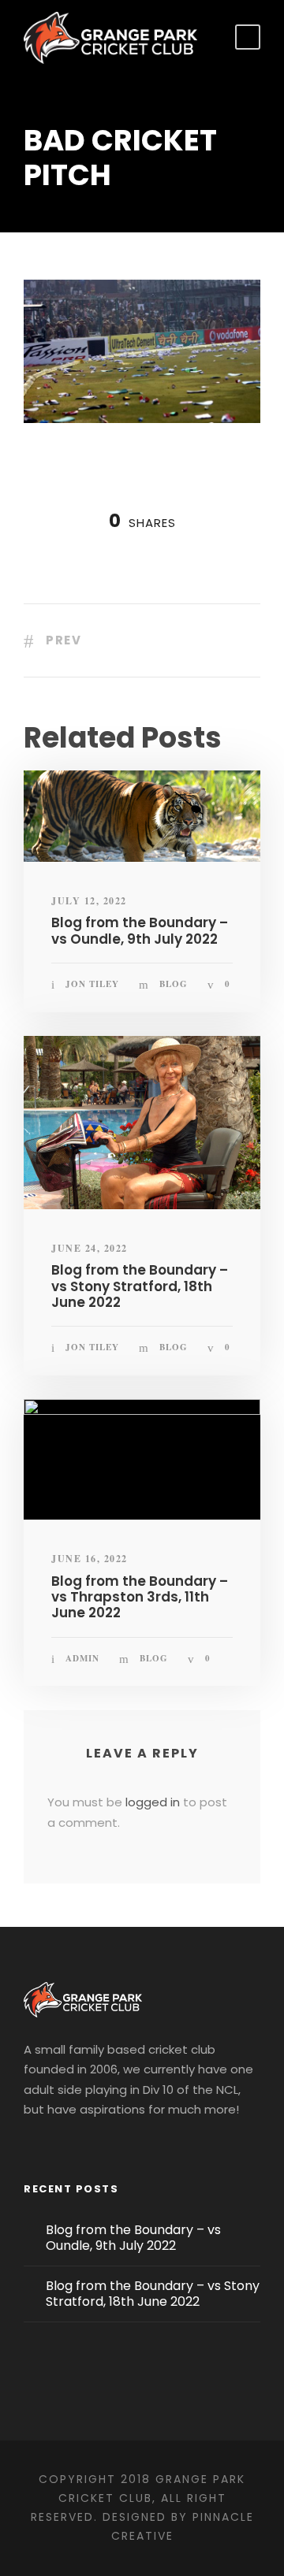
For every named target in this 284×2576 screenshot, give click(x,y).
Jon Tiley (92, 984)
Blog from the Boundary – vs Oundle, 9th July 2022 (140, 930)
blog (174, 984)
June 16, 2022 (90, 1559)
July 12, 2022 (89, 901)
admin (82, 1658)
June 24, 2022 (90, 1248)
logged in (153, 1802)
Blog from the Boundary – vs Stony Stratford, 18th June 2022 (140, 1286)
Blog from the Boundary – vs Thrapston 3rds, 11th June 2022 (140, 1597)
